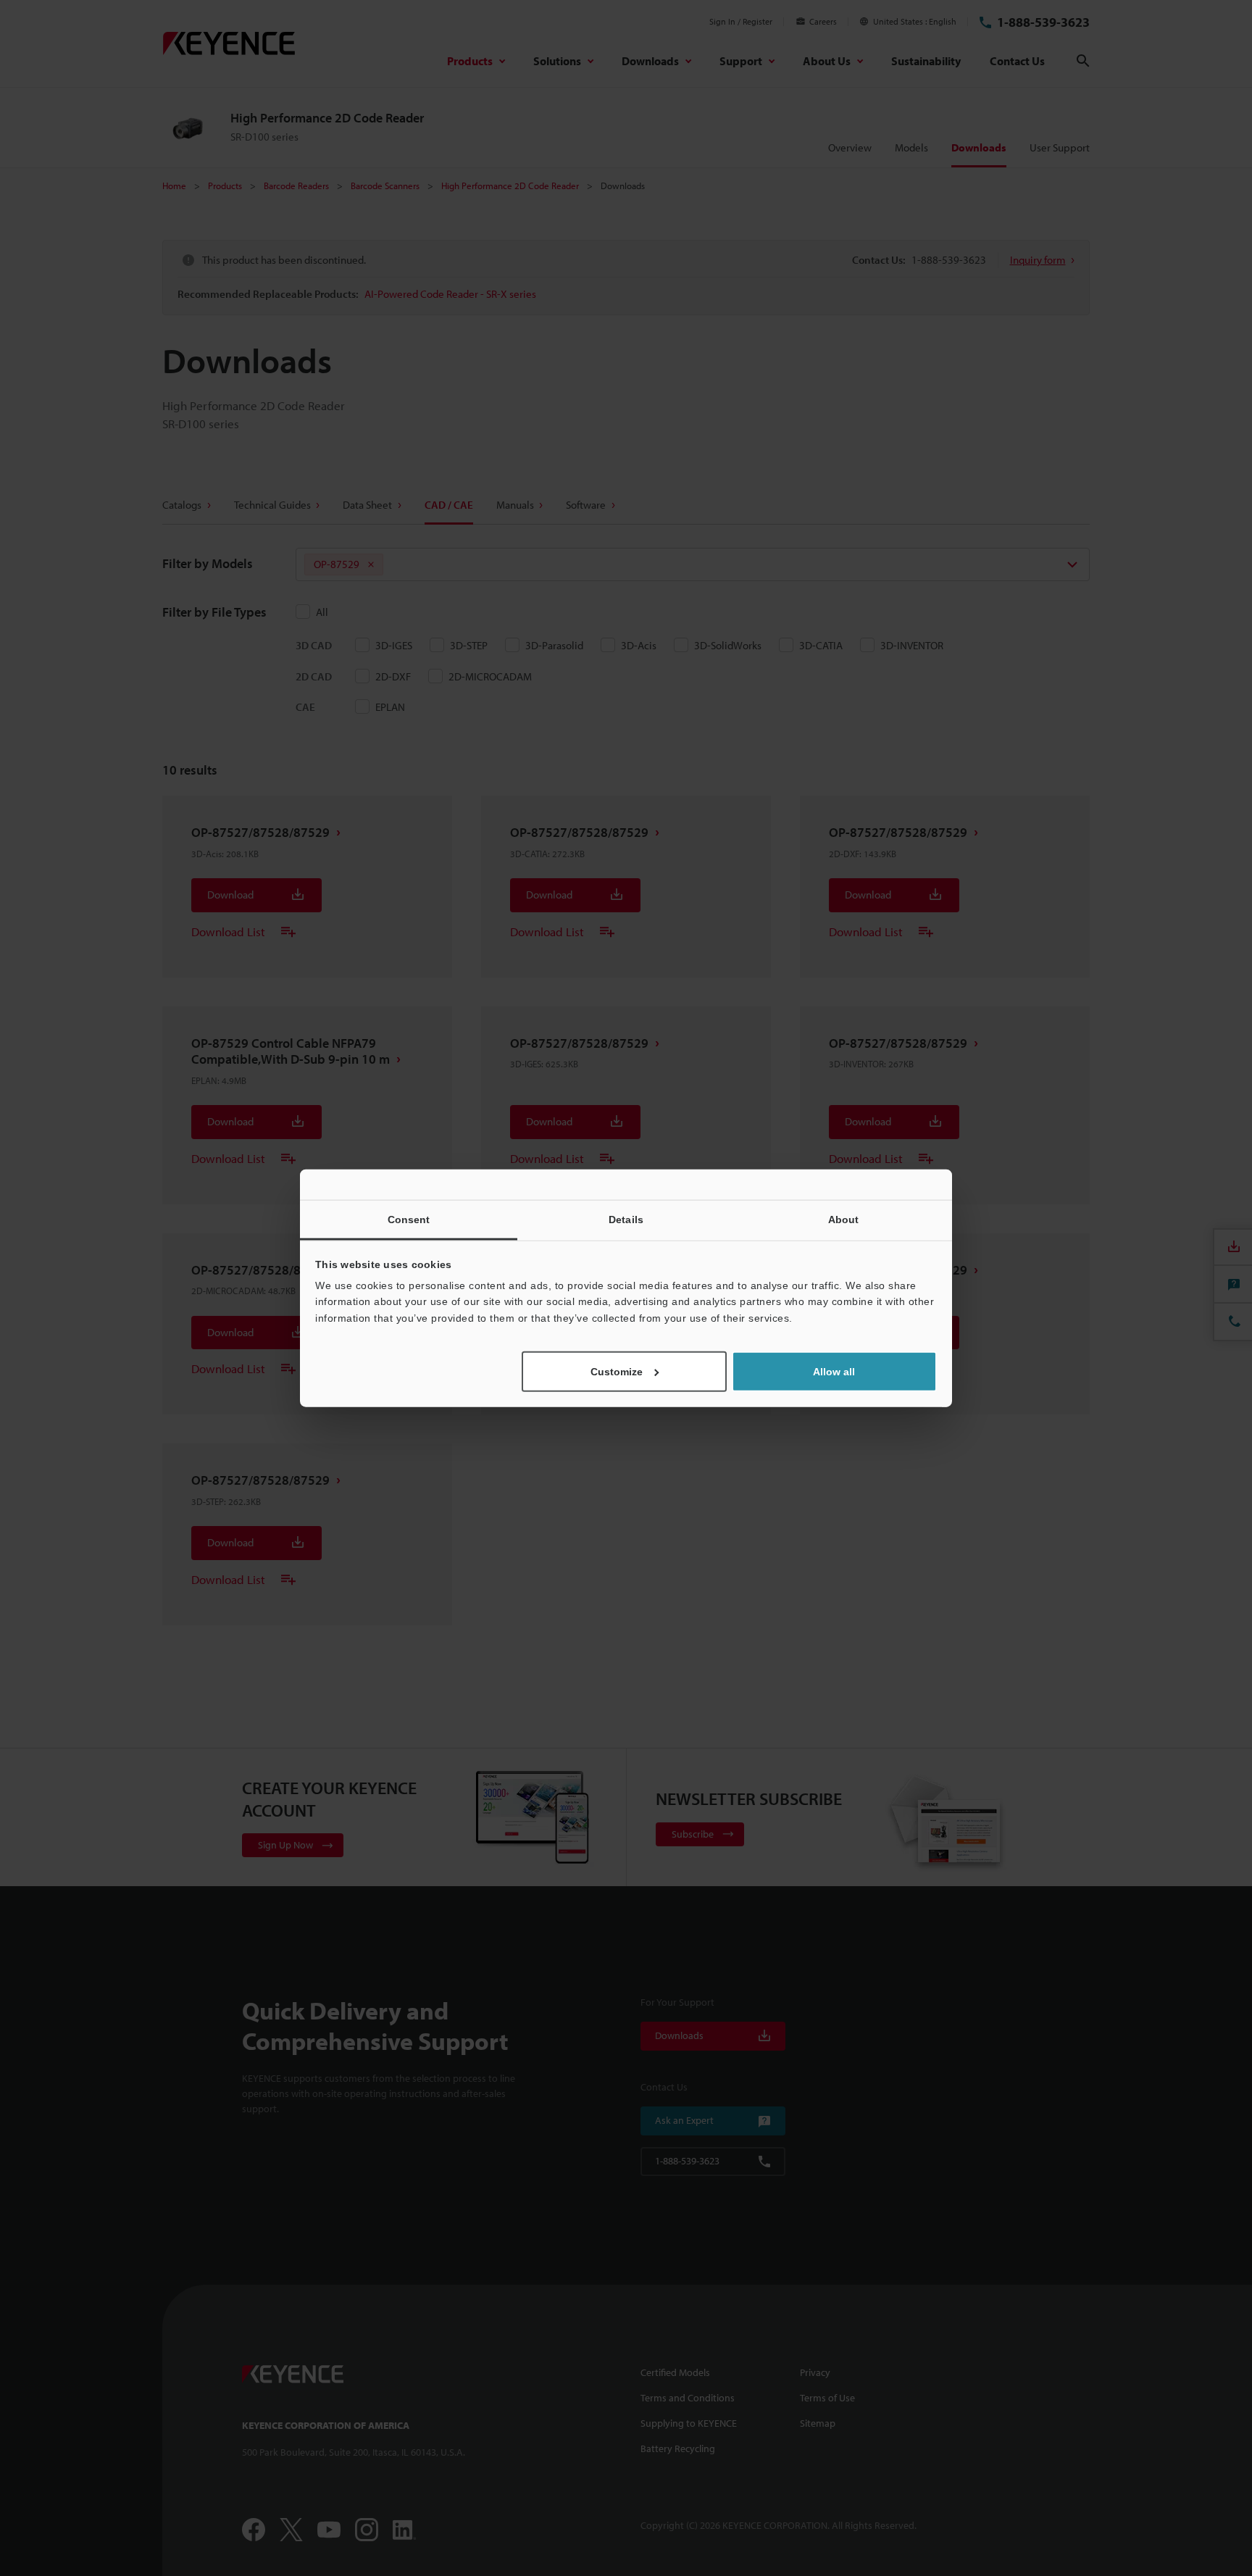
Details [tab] (626, 1219)
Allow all (834, 1372)
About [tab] (844, 1219)
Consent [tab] (409, 1219)
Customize (617, 1372)
